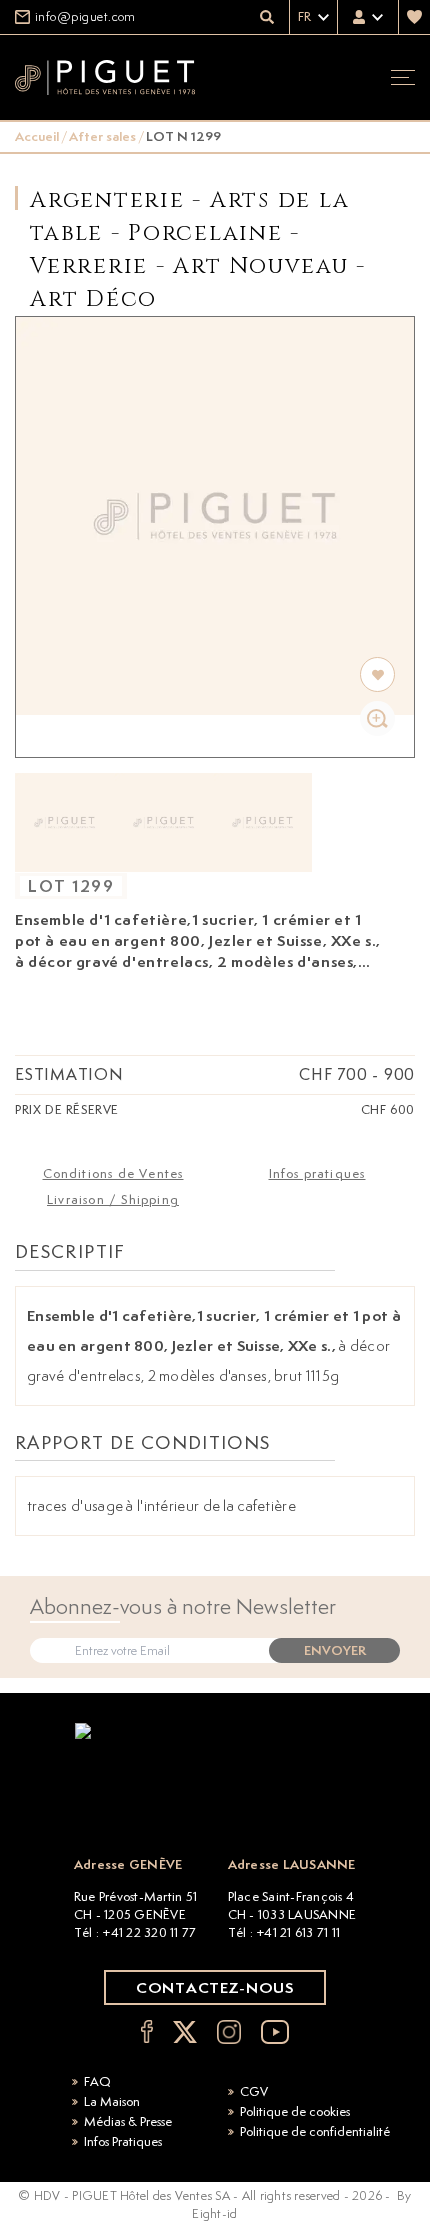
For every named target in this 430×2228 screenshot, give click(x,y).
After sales (102, 136)
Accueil (37, 136)
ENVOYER (335, 1650)
